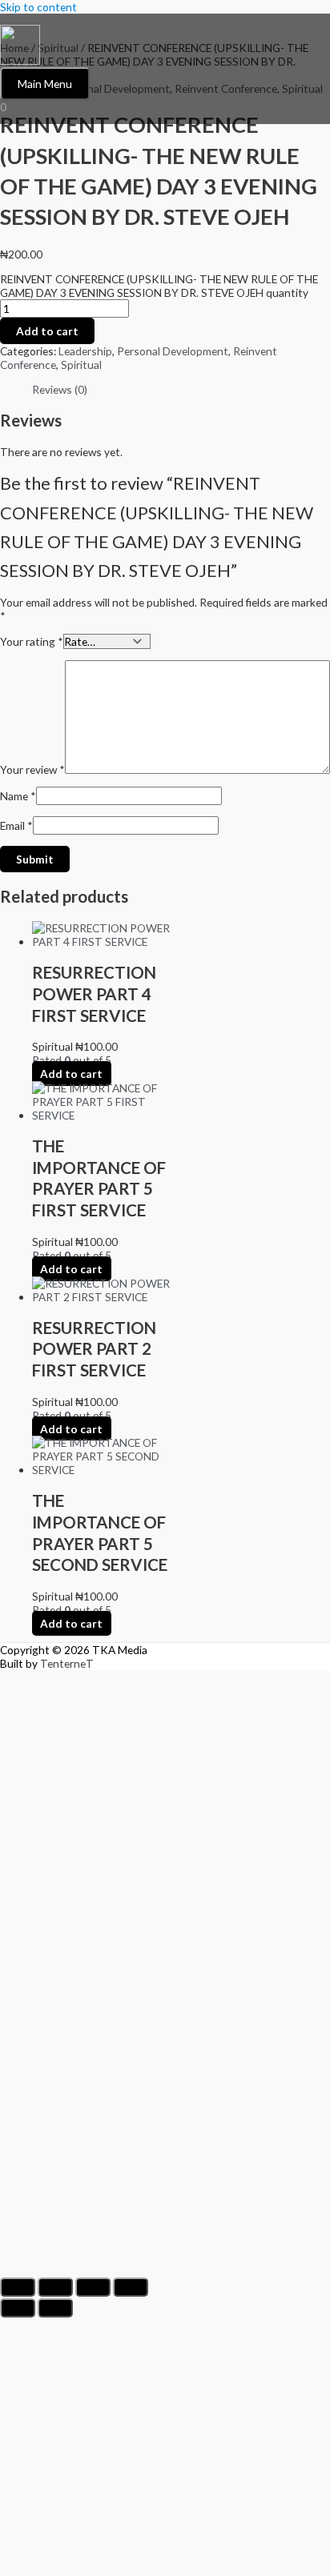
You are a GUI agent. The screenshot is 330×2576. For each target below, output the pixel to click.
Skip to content (38, 7)
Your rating (32, 641)
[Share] (93, 2287)
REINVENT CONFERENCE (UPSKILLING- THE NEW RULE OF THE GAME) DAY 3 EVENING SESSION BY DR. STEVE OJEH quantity (159, 286)
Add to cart (47, 331)
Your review (32, 769)
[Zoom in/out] (18, 2287)
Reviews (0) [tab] (60, 389)
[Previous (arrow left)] (18, 2308)
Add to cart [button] (71, 1074)
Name (18, 796)
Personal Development (173, 351)
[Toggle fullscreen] (55, 2287)
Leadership (85, 351)
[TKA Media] (20, 46)
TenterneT (67, 1663)
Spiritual (81, 365)
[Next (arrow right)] (55, 2308)
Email (16, 825)
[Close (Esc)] (131, 2287)
